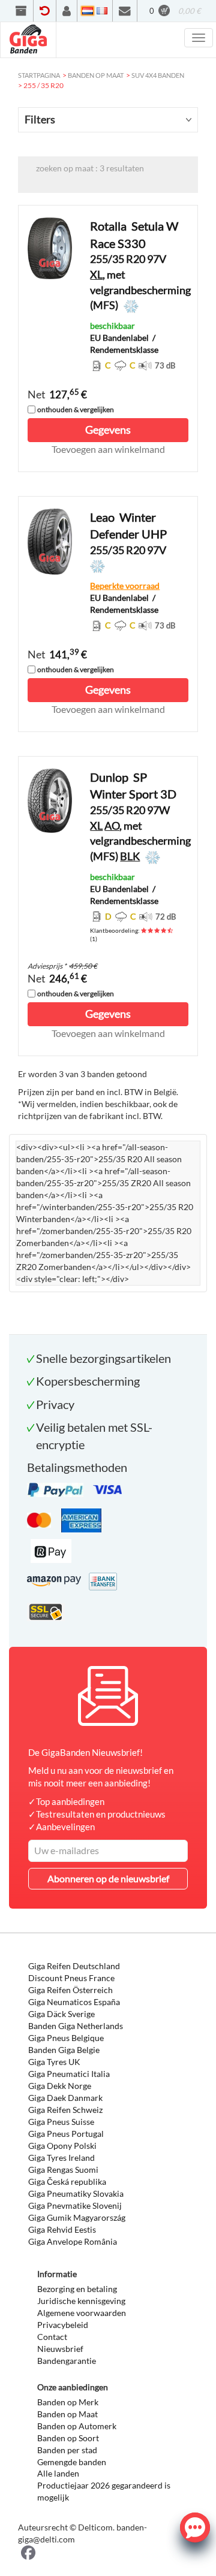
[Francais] (102, 11)
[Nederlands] (88, 11)
